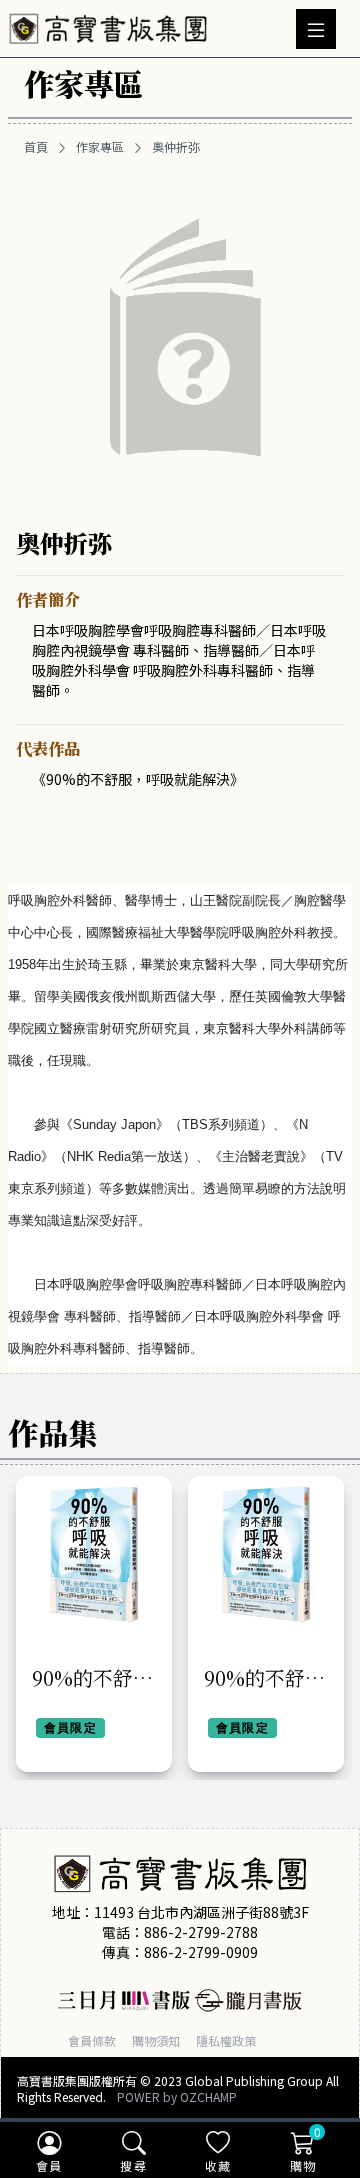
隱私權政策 (226, 2040)
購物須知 (156, 2040)
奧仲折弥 (176, 147)
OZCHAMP (208, 2096)
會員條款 (92, 2040)
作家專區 (100, 147)
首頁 (36, 147)
